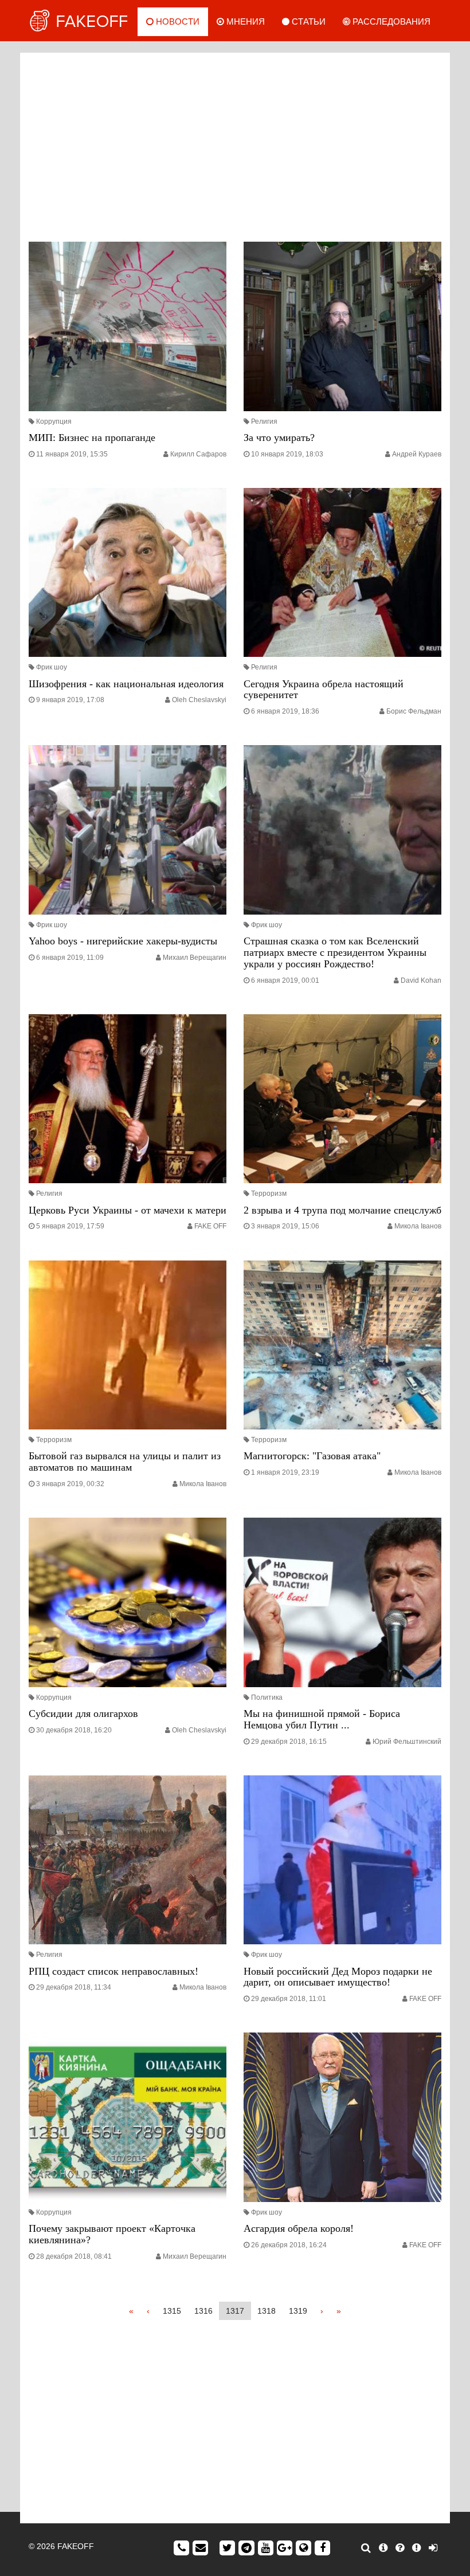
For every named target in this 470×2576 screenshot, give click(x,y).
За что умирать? (279, 438)
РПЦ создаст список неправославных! (113, 1971)
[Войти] (433, 2548)
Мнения (244, 21)
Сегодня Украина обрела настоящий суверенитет (324, 690)
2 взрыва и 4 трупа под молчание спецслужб (342, 1210)
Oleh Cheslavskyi (199, 700)
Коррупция (54, 422)
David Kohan (421, 980)
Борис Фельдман (414, 711)
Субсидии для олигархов (83, 1714)
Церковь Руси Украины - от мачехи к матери (128, 1210)
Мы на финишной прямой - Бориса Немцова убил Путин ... (322, 1719)
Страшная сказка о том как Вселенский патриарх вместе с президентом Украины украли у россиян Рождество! (335, 952)
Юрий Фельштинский (407, 1742)
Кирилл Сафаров (198, 454)
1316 (203, 2311)
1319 (298, 2311)
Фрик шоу (52, 667)
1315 (172, 2311)
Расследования (390, 21)
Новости (177, 21)
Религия (264, 422)
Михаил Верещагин (195, 958)
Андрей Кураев (417, 454)
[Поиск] (366, 2548)
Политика (267, 1697)
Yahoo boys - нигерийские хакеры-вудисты (123, 941)
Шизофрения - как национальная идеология (126, 684)
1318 (267, 2311)
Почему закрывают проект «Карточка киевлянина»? (112, 2234)
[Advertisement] (235, 144)
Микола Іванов (418, 1226)
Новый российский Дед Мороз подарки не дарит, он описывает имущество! (338, 1977)
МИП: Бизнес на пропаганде (92, 438)
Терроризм (269, 1194)
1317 (235, 2311)
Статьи (308, 21)
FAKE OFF (210, 1226)
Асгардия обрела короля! (299, 2228)
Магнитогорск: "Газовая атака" (312, 1456)
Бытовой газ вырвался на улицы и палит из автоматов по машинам (125, 1462)
